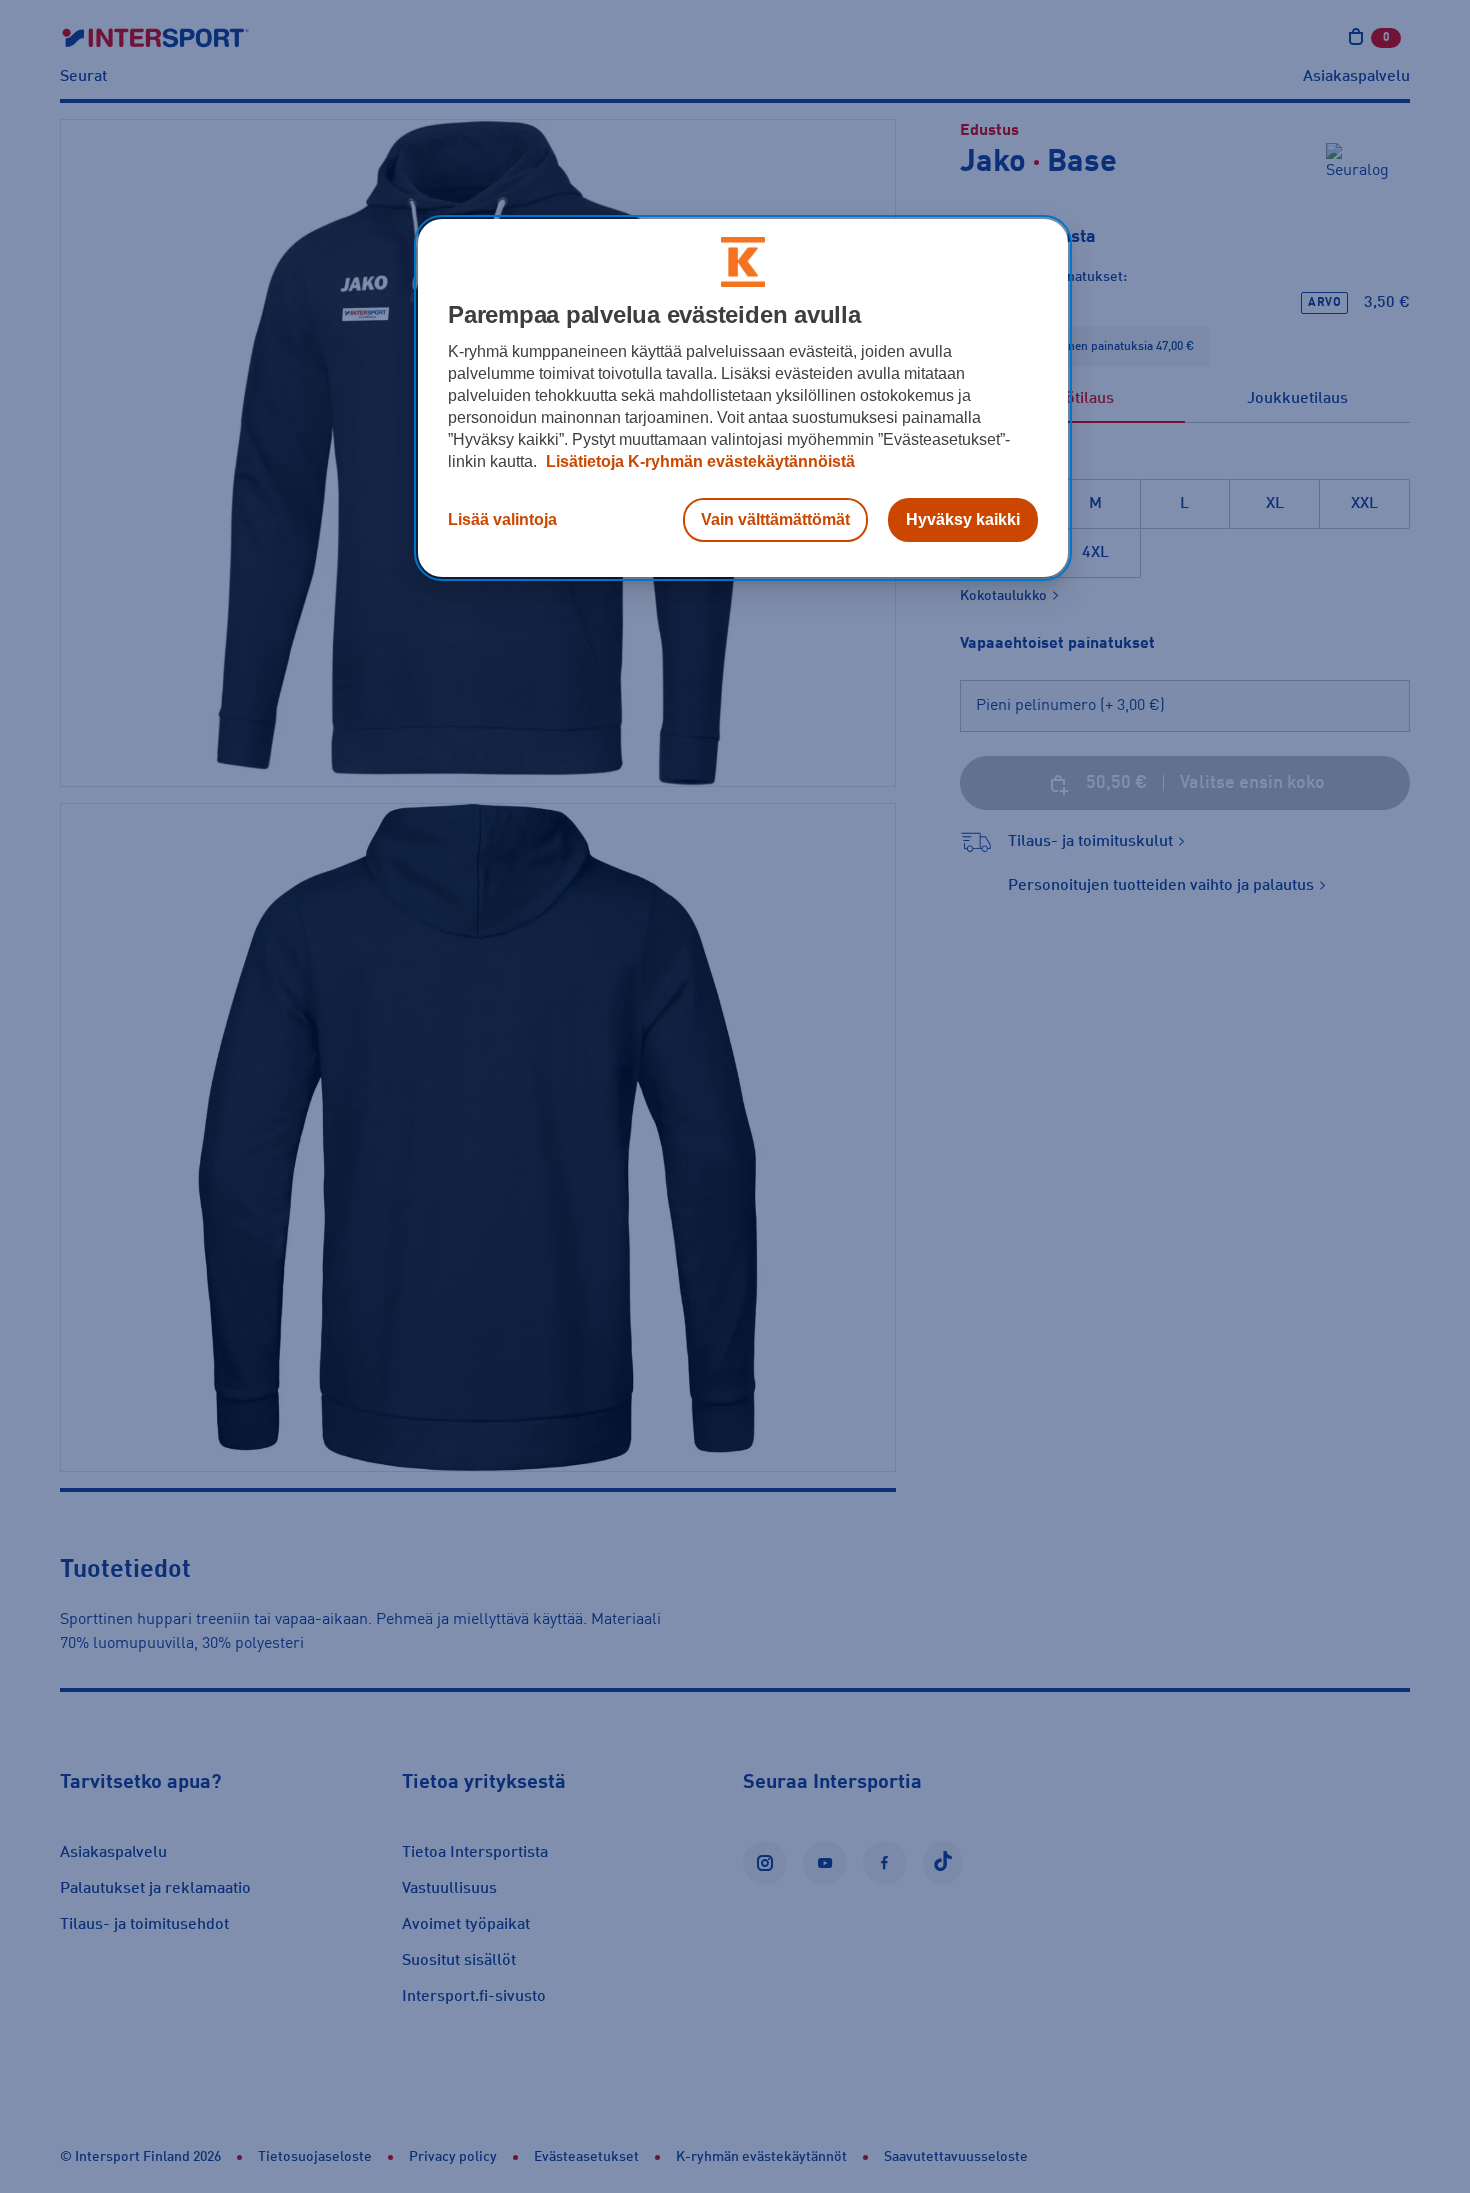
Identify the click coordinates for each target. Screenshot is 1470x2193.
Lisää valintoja (502, 519)
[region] (743, 398)
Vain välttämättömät (775, 519)
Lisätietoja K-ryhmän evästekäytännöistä (698, 461)
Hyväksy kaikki (963, 519)
